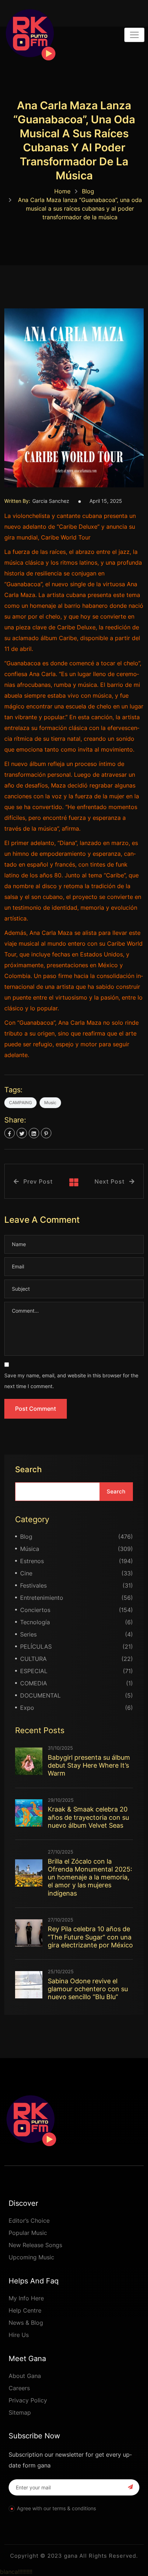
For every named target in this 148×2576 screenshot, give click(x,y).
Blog (88, 191)
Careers (19, 2388)
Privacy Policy (28, 2400)
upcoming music (31, 2257)
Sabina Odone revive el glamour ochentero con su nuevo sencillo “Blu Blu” (88, 1989)
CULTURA (33, 1659)
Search (28, 1469)
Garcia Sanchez (51, 501)
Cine (26, 1573)
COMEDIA (34, 1683)
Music (50, 1103)
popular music (28, 2233)
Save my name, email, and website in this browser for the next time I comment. (71, 1381)
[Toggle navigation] (134, 35)
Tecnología (35, 1622)
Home (62, 191)
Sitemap (20, 2412)
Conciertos (35, 1610)
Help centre (25, 2310)
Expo (27, 1708)
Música (30, 1549)
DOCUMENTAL (40, 1695)
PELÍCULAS (36, 1647)
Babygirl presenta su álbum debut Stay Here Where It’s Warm (89, 1765)
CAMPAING (20, 1103)
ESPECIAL (34, 1671)
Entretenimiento (42, 1598)
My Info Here (26, 2298)
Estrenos (32, 1561)
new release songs (35, 2245)
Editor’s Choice (29, 2221)
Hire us (19, 2335)
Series (28, 1634)
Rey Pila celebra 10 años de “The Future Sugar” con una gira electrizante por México (90, 1937)
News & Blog (26, 2323)
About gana (25, 2376)
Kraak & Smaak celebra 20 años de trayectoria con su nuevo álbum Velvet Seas (88, 1817)
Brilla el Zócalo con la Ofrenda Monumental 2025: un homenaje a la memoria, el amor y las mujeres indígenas (90, 1877)
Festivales (33, 1585)
